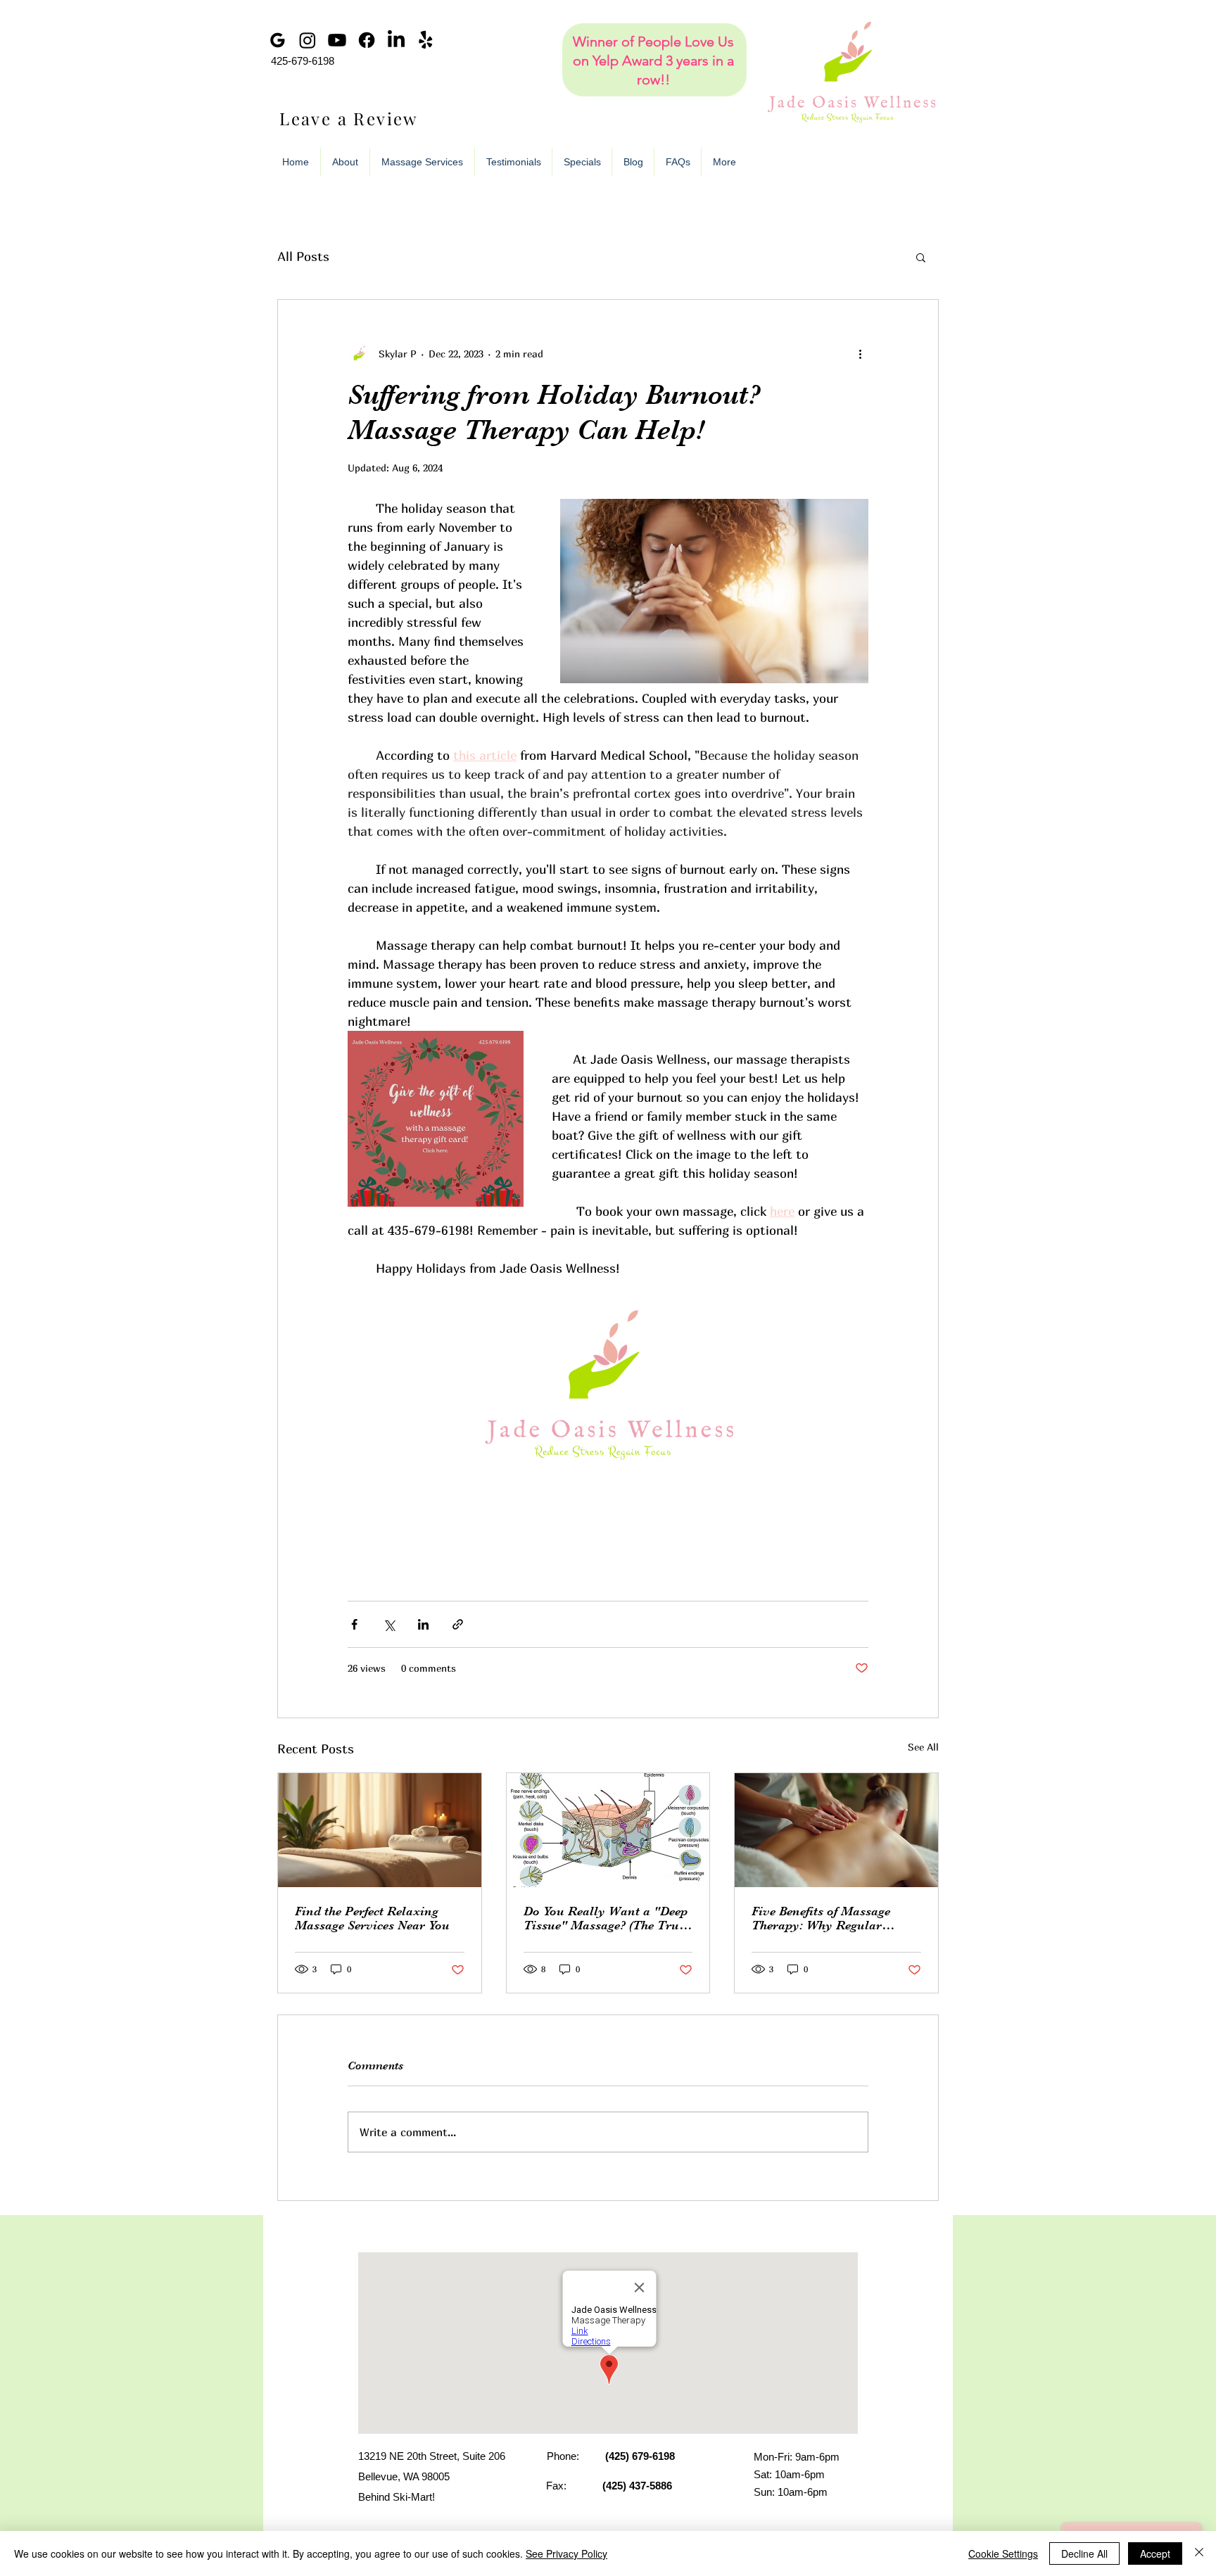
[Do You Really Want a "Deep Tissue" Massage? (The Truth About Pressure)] (608, 1830)
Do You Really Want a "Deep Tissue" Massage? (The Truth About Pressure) (607, 1918)
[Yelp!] (426, 40)
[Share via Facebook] (354, 1624)
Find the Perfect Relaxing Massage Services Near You (372, 1918)
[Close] (1199, 2553)
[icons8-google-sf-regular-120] (278, 40)
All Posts (303, 256)
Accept (1155, 2553)
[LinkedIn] (396, 40)
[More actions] (860, 353)
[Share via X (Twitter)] (389, 1624)
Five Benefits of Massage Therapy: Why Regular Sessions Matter (821, 1918)
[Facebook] (367, 40)
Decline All (1084, 2553)
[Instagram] (308, 40)
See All (923, 1747)
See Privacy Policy (566, 2553)
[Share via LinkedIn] (423, 1624)
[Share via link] (458, 1624)
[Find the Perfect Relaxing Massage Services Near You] (380, 1830)
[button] (921, 257)
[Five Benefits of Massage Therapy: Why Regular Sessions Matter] (836, 1830)
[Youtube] (337, 40)
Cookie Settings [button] (1003, 2553)
